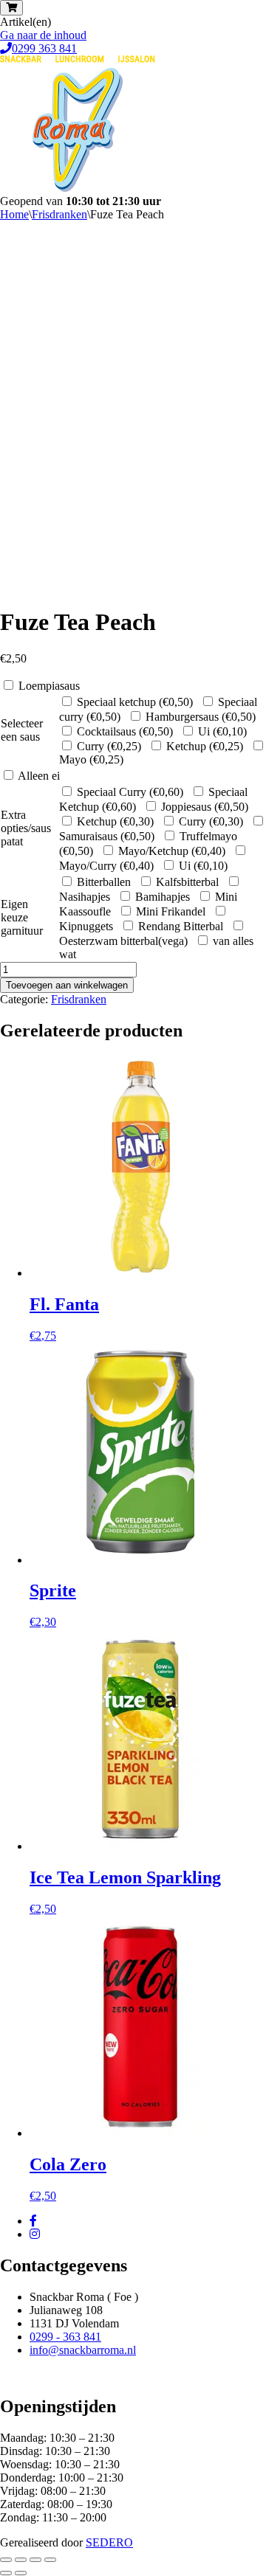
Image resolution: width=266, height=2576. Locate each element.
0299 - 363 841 (65, 2337)
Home (14, 214)
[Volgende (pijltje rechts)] (21, 2573)
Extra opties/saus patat (26, 828)
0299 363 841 (44, 48)
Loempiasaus (49, 686)
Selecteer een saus (22, 730)
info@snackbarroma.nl (83, 2350)
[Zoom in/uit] (6, 2560)
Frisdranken (59, 214)
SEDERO (109, 2542)
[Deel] (35, 2560)
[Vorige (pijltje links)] (6, 2573)
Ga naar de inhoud (43, 35)
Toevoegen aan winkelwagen (67, 985)
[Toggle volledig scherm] (21, 2560)
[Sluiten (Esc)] (50, 2560)
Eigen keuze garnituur (22, 917)
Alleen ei (39, 776)
